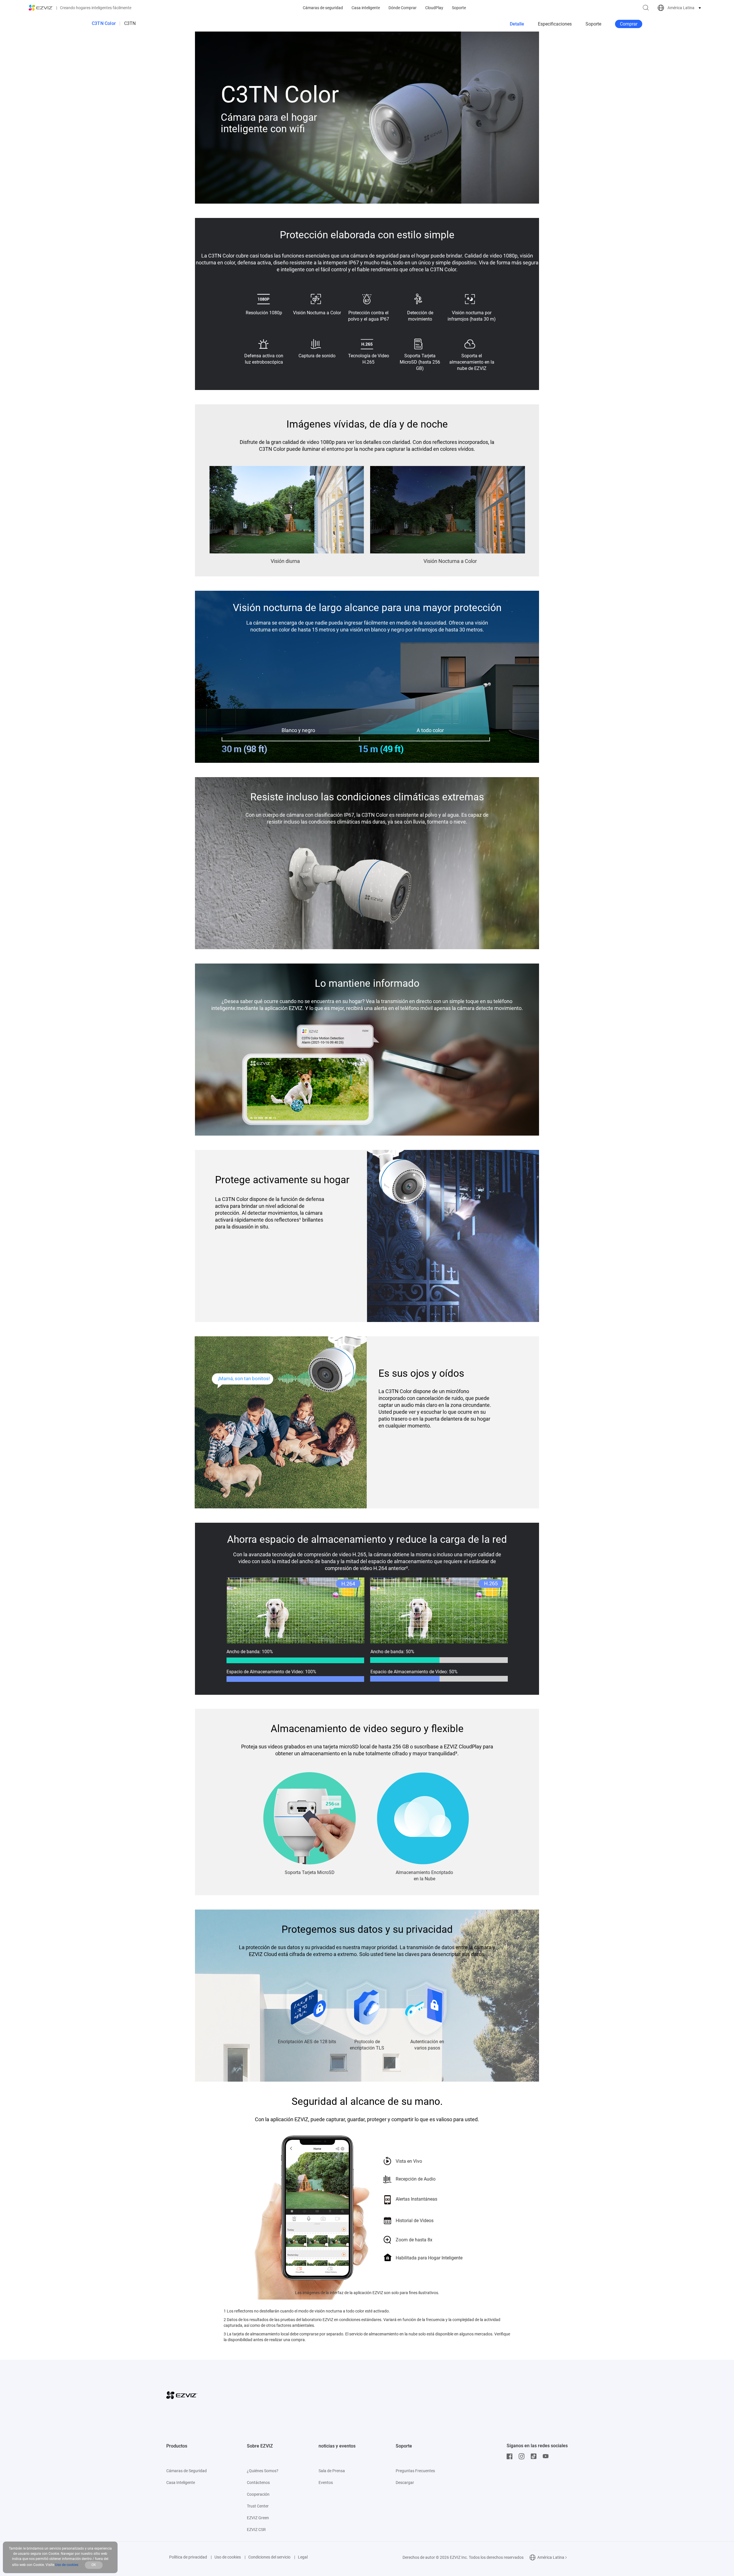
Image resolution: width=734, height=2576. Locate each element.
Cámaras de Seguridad (187, 2471)
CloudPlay (434, 8)
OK (94, 2565)
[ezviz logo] (41, 8)
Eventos (326, 2483)
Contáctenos (258, 2483)
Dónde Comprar (403, 8)
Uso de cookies (228, 2557)
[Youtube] (547, 2456)
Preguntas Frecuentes (415, 2471)
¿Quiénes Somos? (263, 2471)
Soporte (459, 8)
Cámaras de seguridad (323, 8)
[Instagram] (523, 2456)
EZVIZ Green (258, 2518)
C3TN (130, 23)
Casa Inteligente (181, 2483)
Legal (303, 2557)
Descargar (405, 2483)
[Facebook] (511, 2456)
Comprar (629, 24)
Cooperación (258, 2494)
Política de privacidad (188, 2557)
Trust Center (258, 2506)
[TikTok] (535, 2456)
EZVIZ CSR (256, 2530)
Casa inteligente (366, 8)
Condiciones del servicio (269, 2557)
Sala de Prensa (332, 2471)
